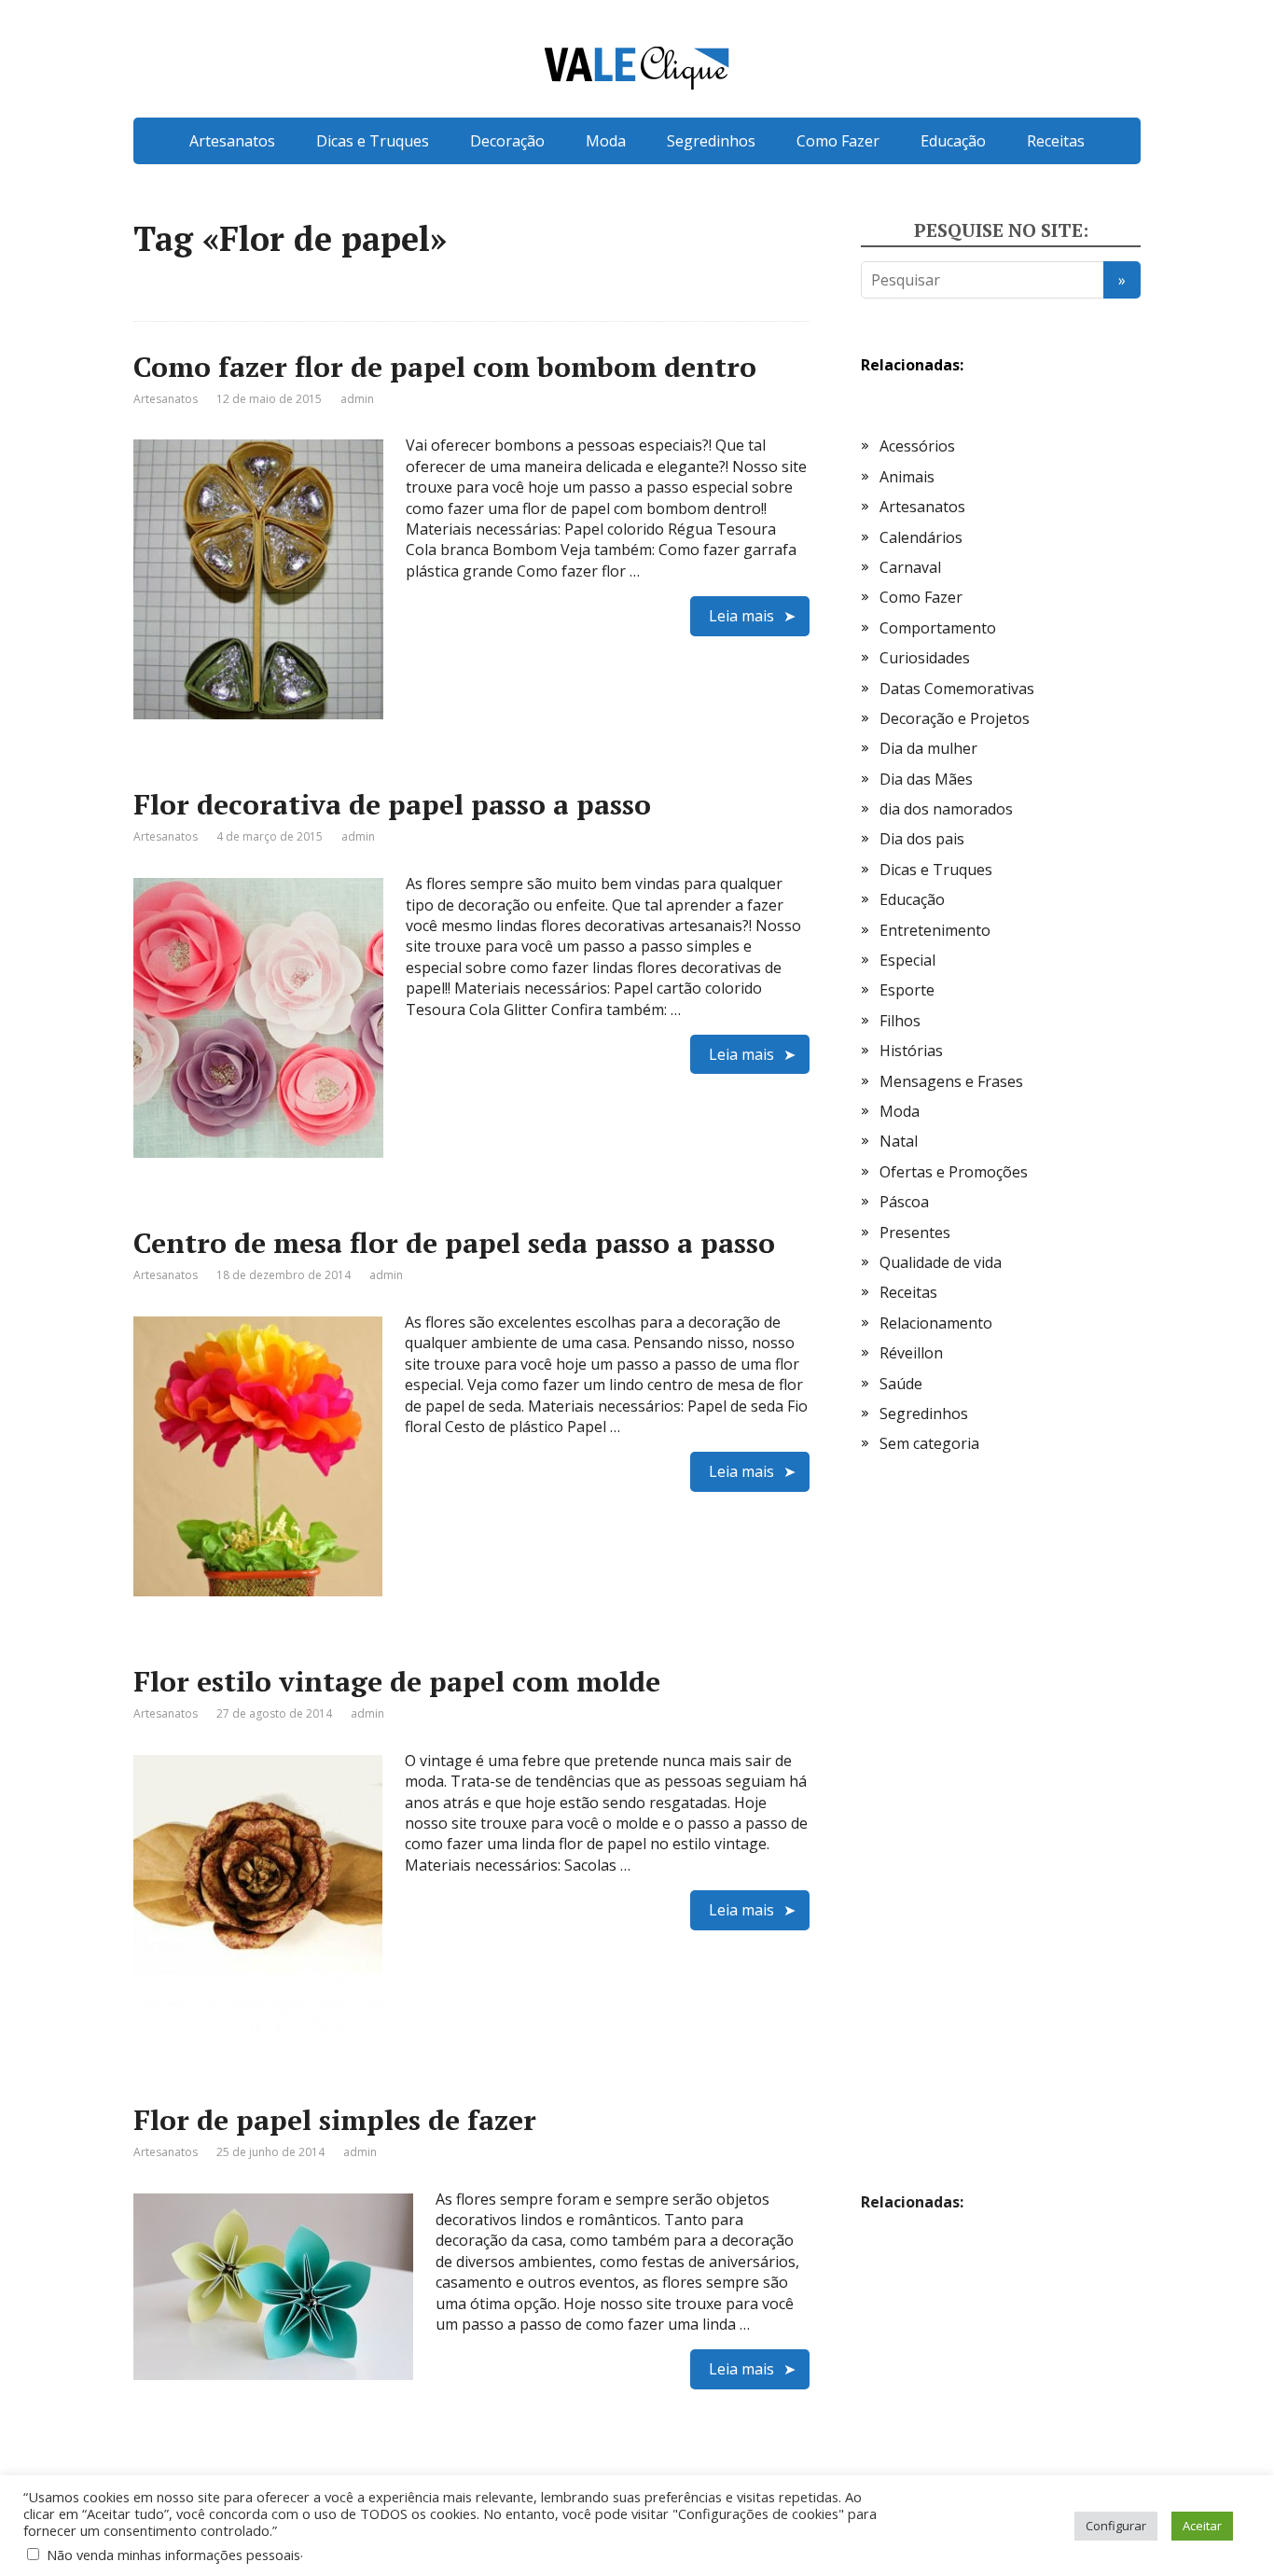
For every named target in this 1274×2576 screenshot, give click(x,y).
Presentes (915, 1232)
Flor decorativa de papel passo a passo (392, 804)
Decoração (507, 141)
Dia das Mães (926, 779)
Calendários (921, 537)
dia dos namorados (946, 809)
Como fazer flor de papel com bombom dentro (445, 367)
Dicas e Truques (373, 141)
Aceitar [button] (1202, 2526)
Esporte (907, 990)
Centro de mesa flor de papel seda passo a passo (454, 1243)
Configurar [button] (1116, 2526)
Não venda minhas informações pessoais (173, 2555)
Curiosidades (925, 658)
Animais (907, 477)
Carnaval (910, 567)
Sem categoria (929, 1443)
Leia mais (741, 616)
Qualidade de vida (941, 1262)
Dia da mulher (928, 748)
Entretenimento (935, 930)
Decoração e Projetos (955, 718)
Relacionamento (936, 1323)
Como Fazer (838, 141)
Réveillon (911, 1353)
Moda (606, 141)
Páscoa (904, 1202)
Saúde (901, 1384)
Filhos (900, 1021)
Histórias (911, 1051)
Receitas (1056, 141)
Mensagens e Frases (951, 1081)
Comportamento (938, 628)
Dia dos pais (922, 839)
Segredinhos (711, 141)
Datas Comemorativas (957, 689)
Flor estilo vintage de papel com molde (397, 1681)
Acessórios (917, 446)
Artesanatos (232, 141)
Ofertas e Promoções (954, 1172)
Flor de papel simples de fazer (335, 2120)
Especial (907, 960)
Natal (899, 1141)
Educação (953, 141)
